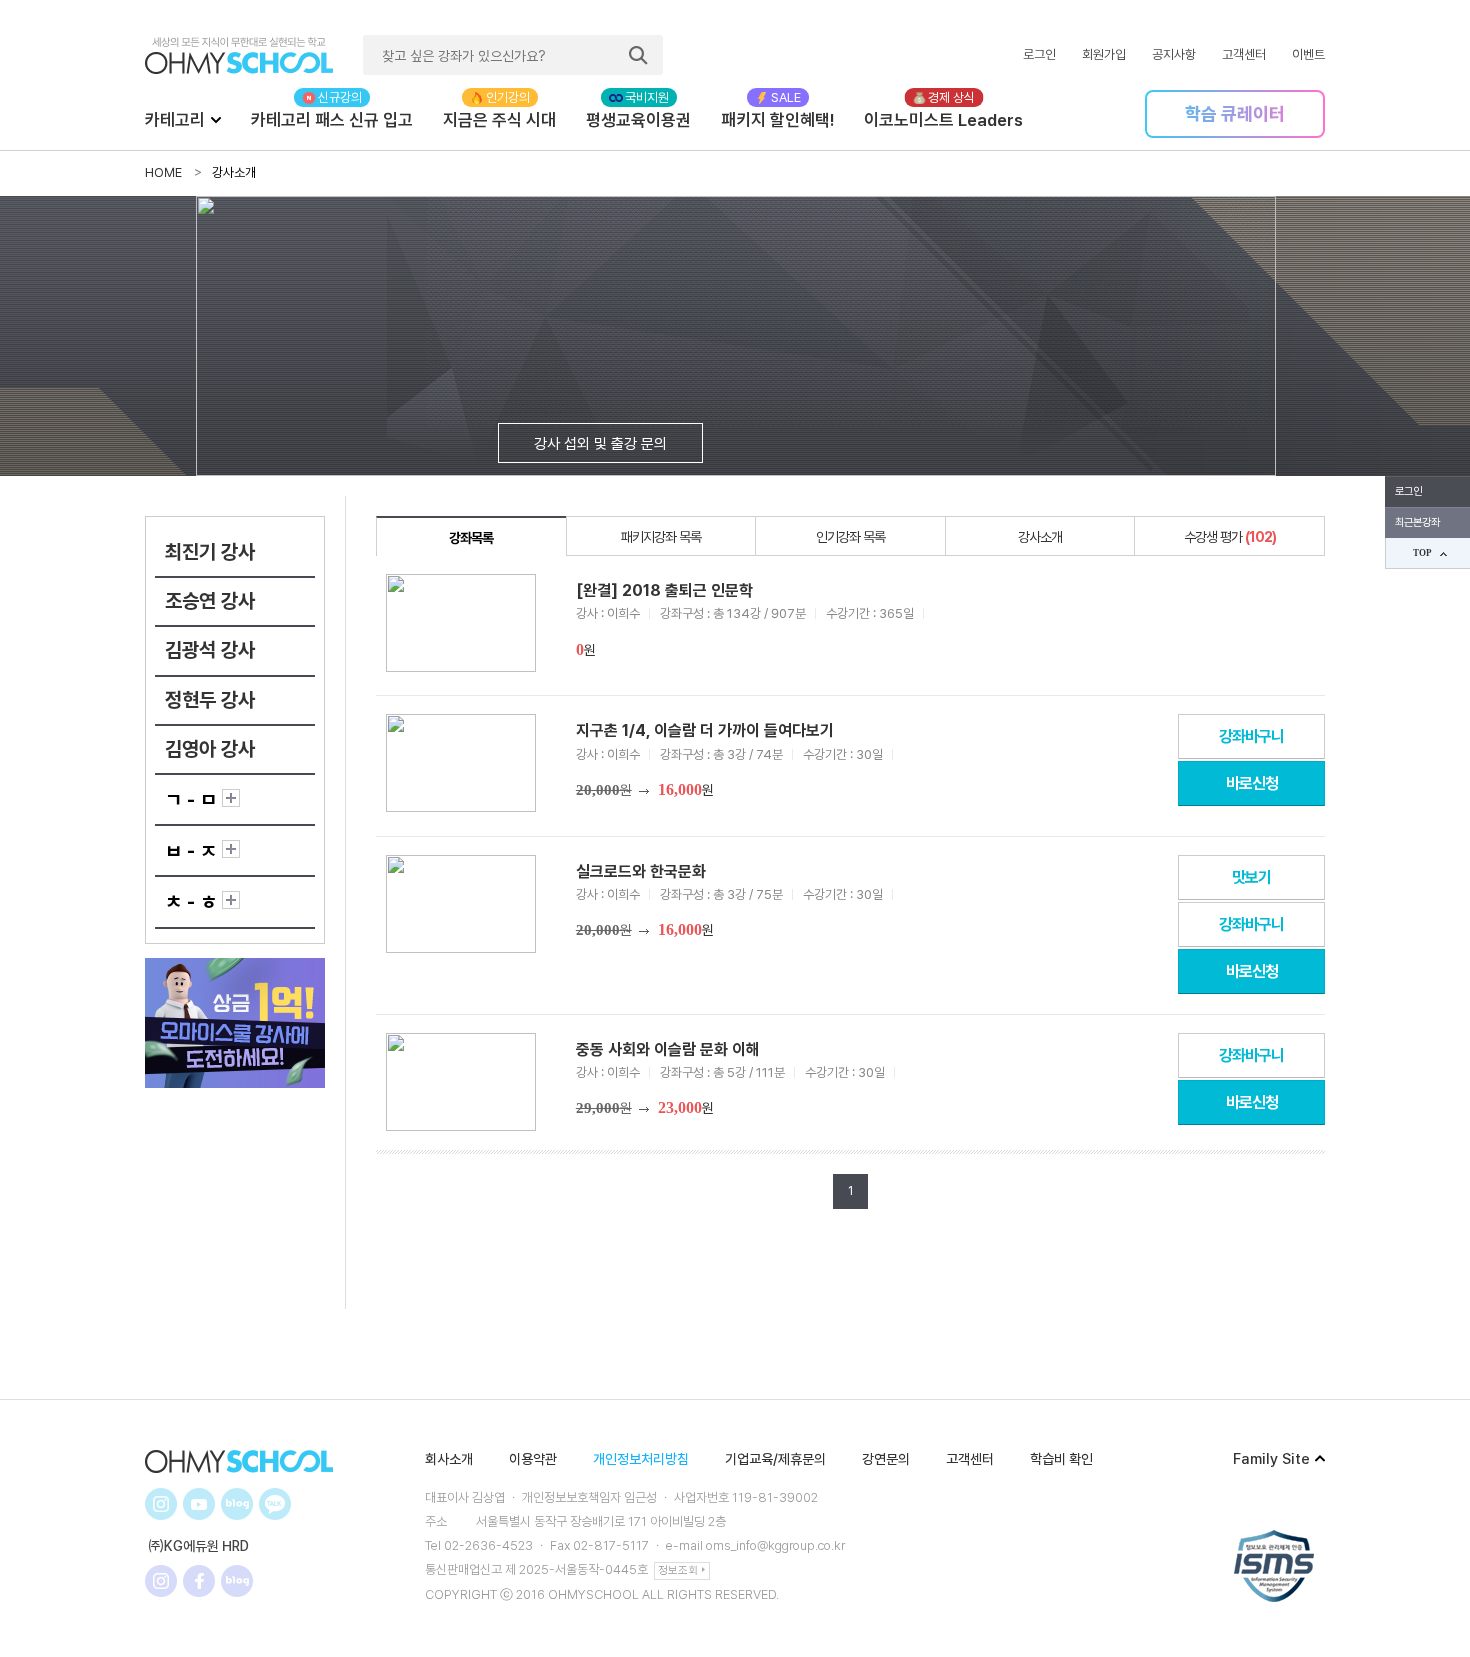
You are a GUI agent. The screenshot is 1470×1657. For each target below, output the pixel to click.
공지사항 (1174, 54)
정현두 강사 (210, 700)
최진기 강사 (210, 552)
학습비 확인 (1061, 1459)
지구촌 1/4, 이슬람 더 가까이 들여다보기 (705, 730)
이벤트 (1308, 54)
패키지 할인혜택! (777, 120)
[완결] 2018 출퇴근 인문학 (664, 590)
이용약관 (533, 1459)
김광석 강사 (210, 650)
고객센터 (1244, 54)
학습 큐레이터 (1235, 113)
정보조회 (678, 1570)
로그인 (1039, 54)
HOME (163, 172)
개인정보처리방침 (641, 1459)
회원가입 (1104, 54)
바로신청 (1252, 783)
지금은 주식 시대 (499, 120)
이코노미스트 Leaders (943, 120)
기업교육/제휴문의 (775, 1459)
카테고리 (175, 120)
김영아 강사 (210, 749)
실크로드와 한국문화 (641, 871)
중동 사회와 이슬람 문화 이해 (668, 1049)
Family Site (1271, 1459)
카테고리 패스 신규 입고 (332, 120)
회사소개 (449, 1459)
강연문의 (886, 1459)
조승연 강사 (210, 601)
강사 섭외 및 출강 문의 (600, 444)
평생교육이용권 (638, 120)
